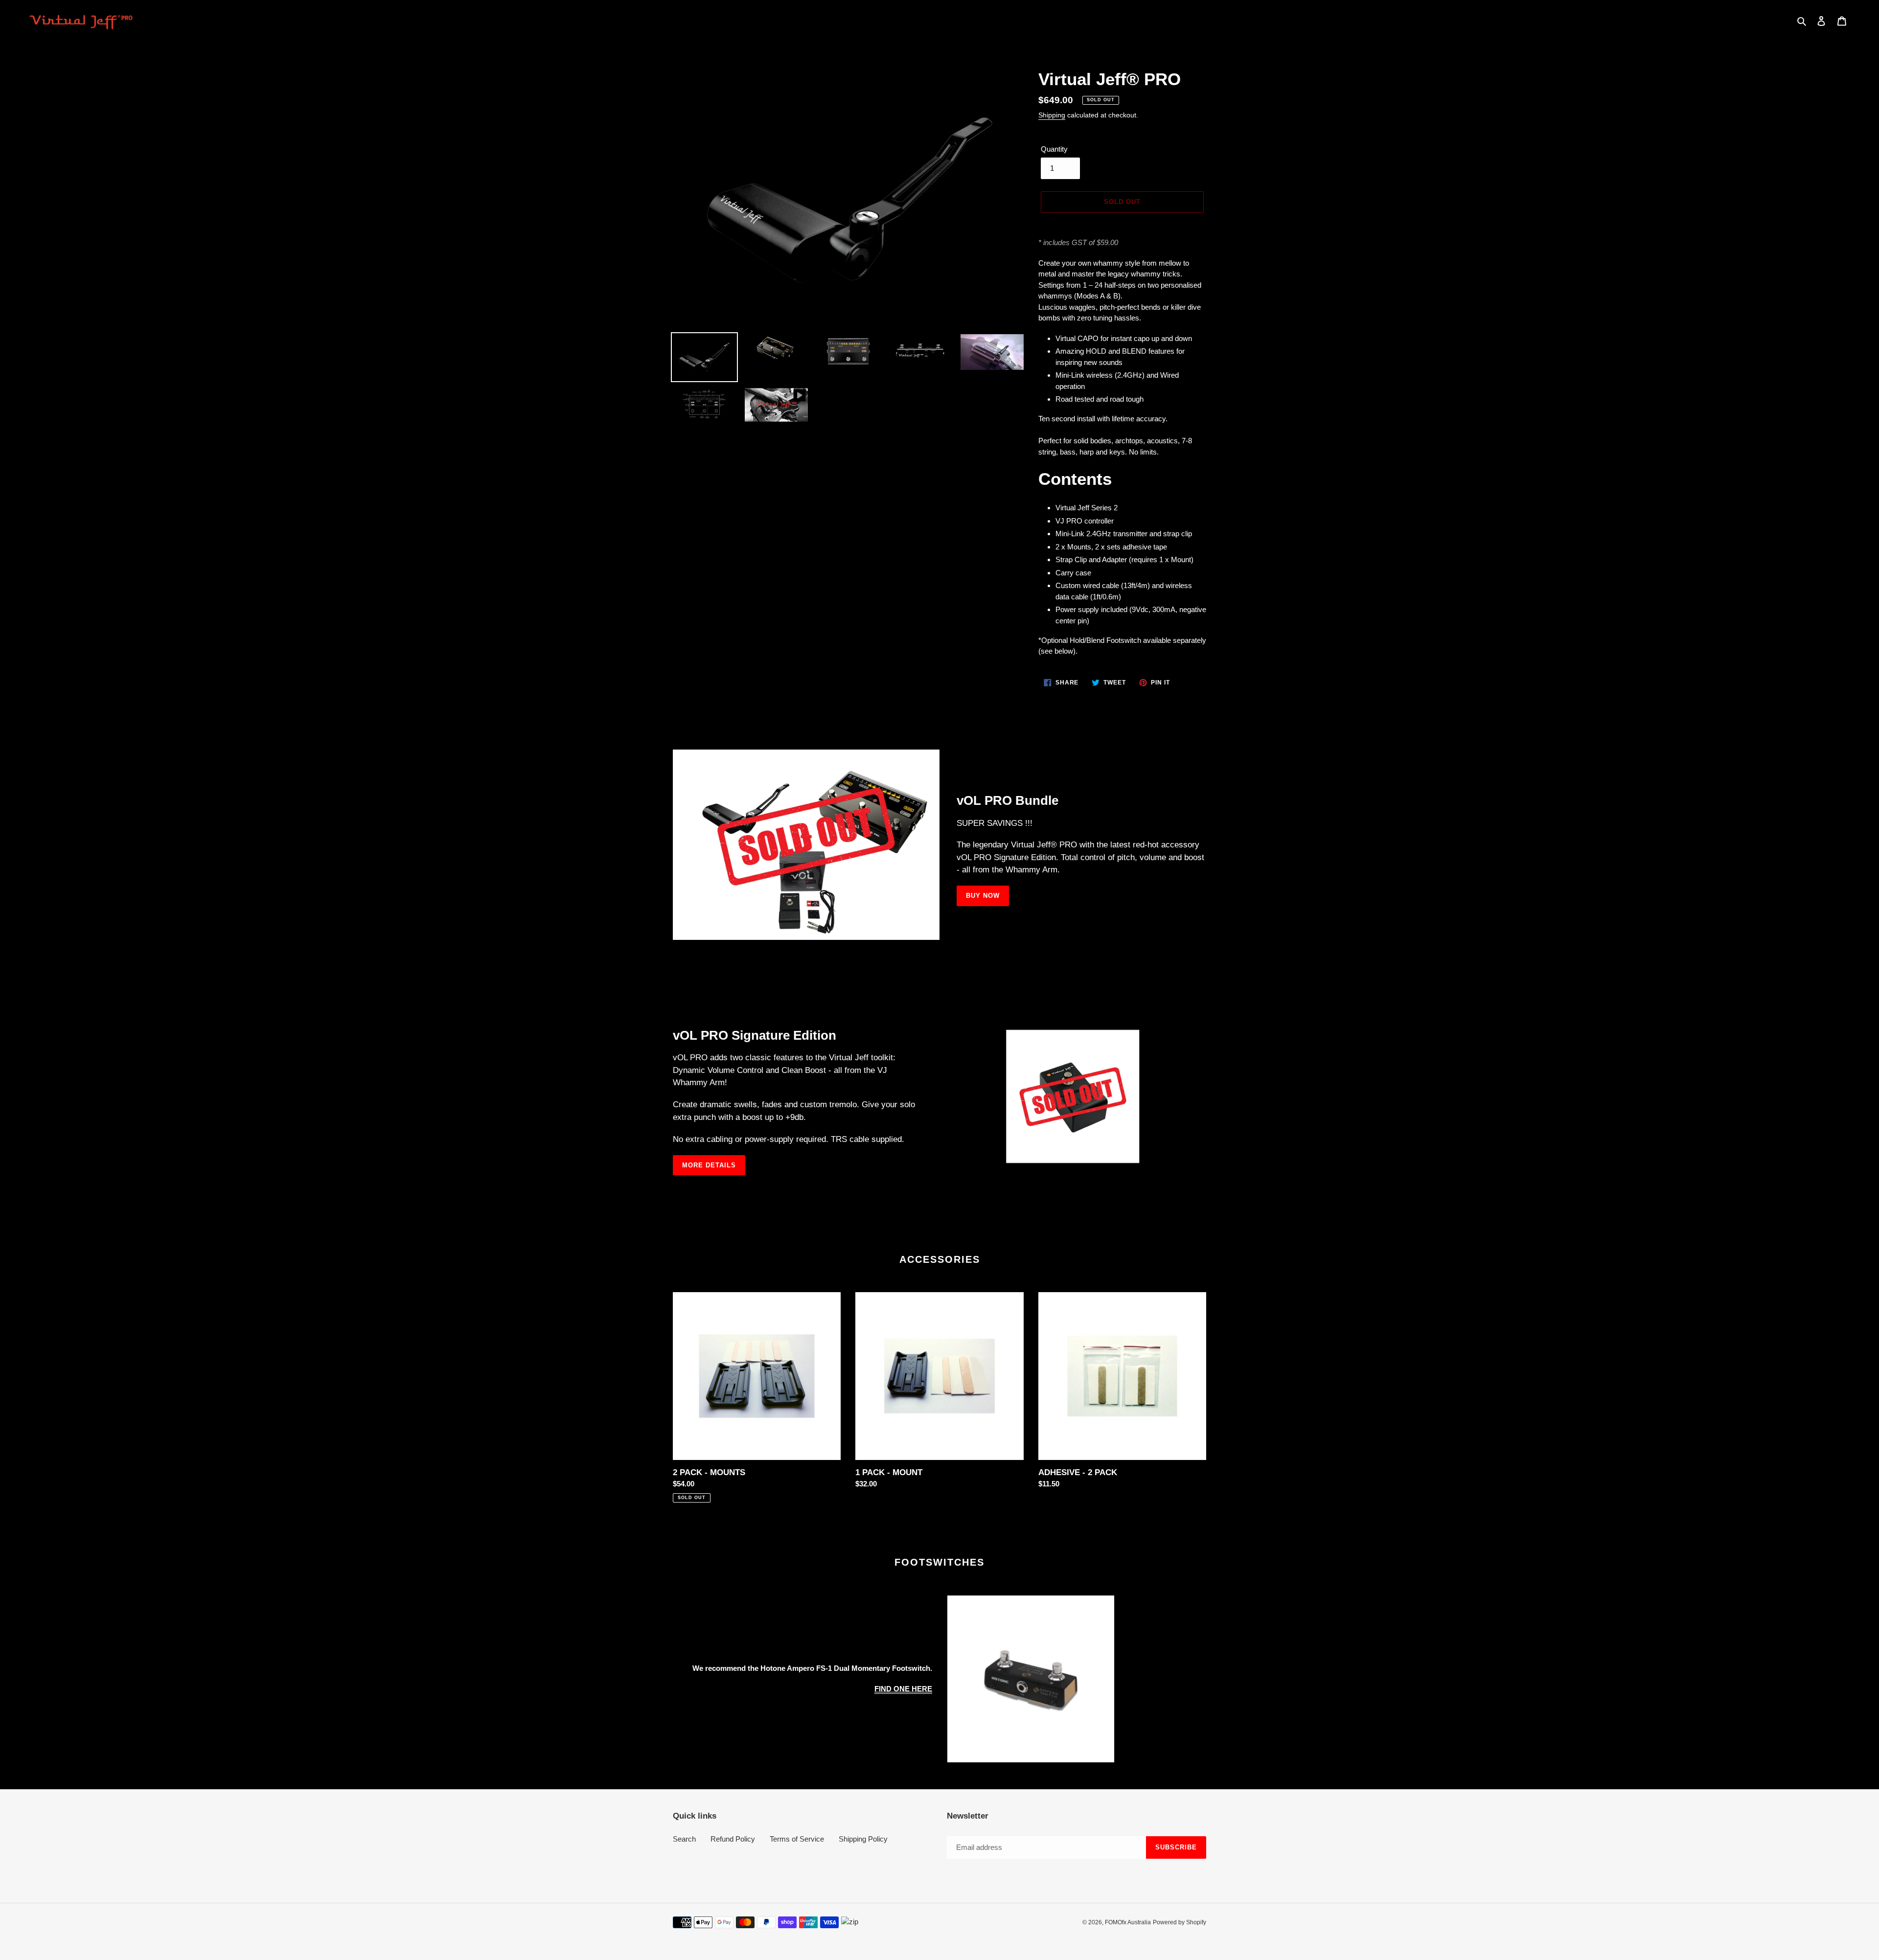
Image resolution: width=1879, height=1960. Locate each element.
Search (684, 1839)
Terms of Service (797, 1839)
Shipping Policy (863, 1839)
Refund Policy (733, 1839)
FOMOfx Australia (1128, 1922)
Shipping (1052, 115)
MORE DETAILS (709, 1165)
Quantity (1054, 149)
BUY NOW (983, 896)
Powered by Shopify (1180, 1922)
